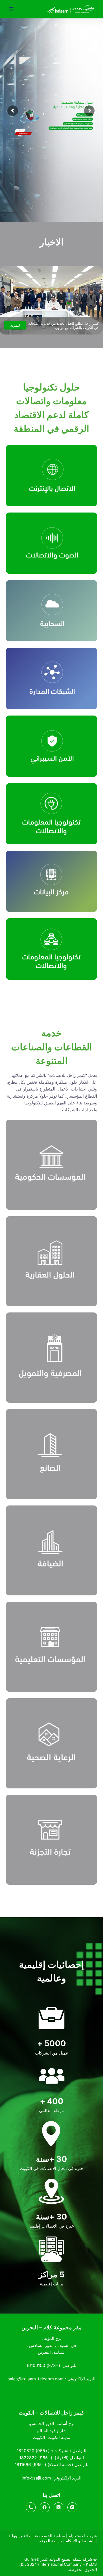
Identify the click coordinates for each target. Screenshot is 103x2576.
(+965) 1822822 (36, 2458)
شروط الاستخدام (83, 2536)
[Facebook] (45, 2507)
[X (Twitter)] (59, 2507)
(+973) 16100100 (43, 2365)
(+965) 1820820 (33, 2451)
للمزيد (15, 325)
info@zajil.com (36, 2478)
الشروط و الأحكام (80, 2541)
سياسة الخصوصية (50, 2536)
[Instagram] (72, 2507)
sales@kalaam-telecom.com (36, 2379)
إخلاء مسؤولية (20, 2536)
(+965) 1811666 (31, 2465)
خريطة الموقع (51, 2541)
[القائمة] (11, 9)
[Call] (31, 2507)
